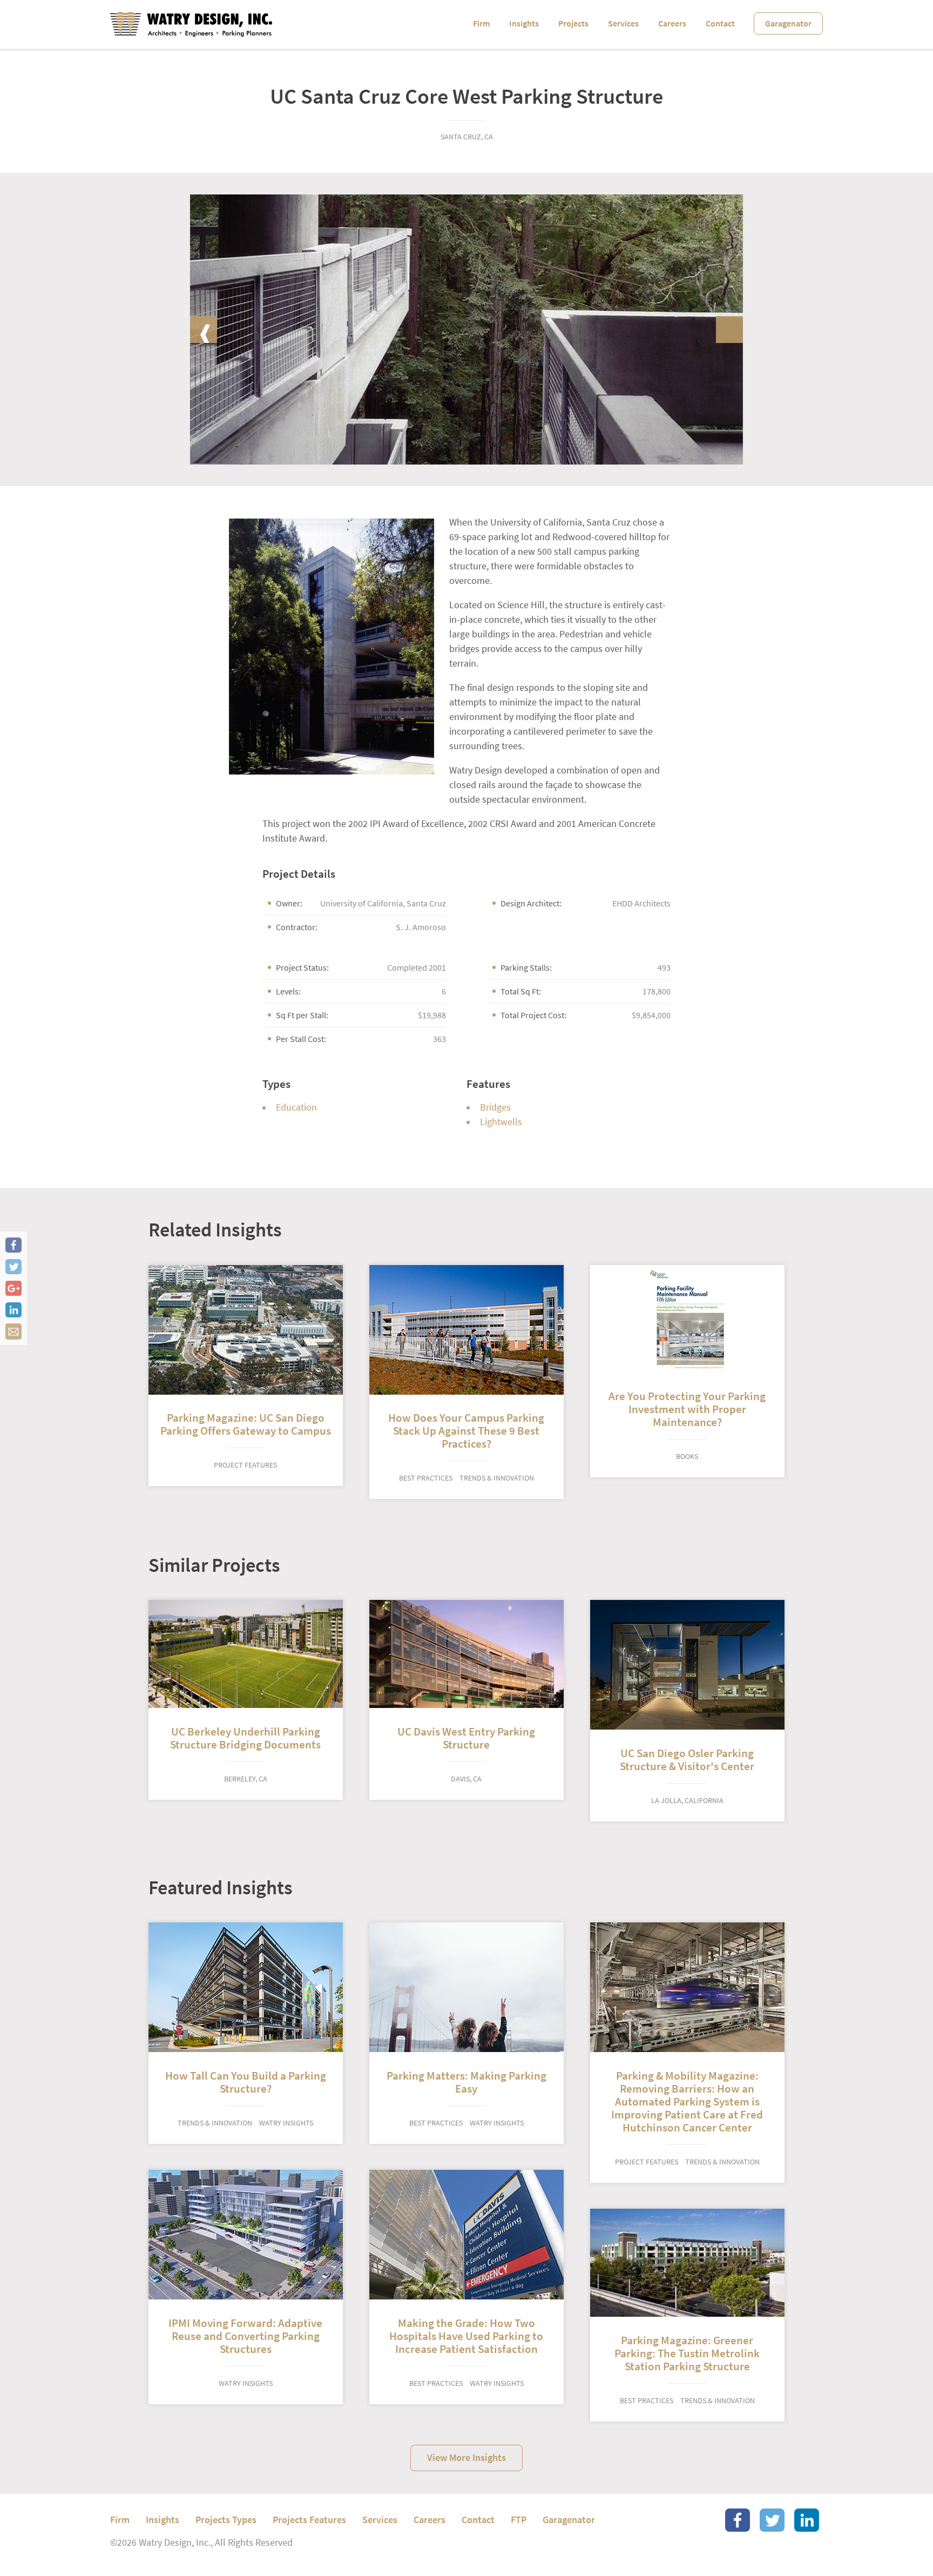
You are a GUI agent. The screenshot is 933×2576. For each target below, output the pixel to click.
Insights (524, 23)
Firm (481, 23)
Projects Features (309, 2520)
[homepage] (191, 24)
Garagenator (788, 23)
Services (623, 23)
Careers (672, 23)
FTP (519, 2520)
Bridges (495, 1107)
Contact (720, 23)
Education (296, 1107)
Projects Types (226, 2520)
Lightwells (501, 1122)
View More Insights (466, 2458)
